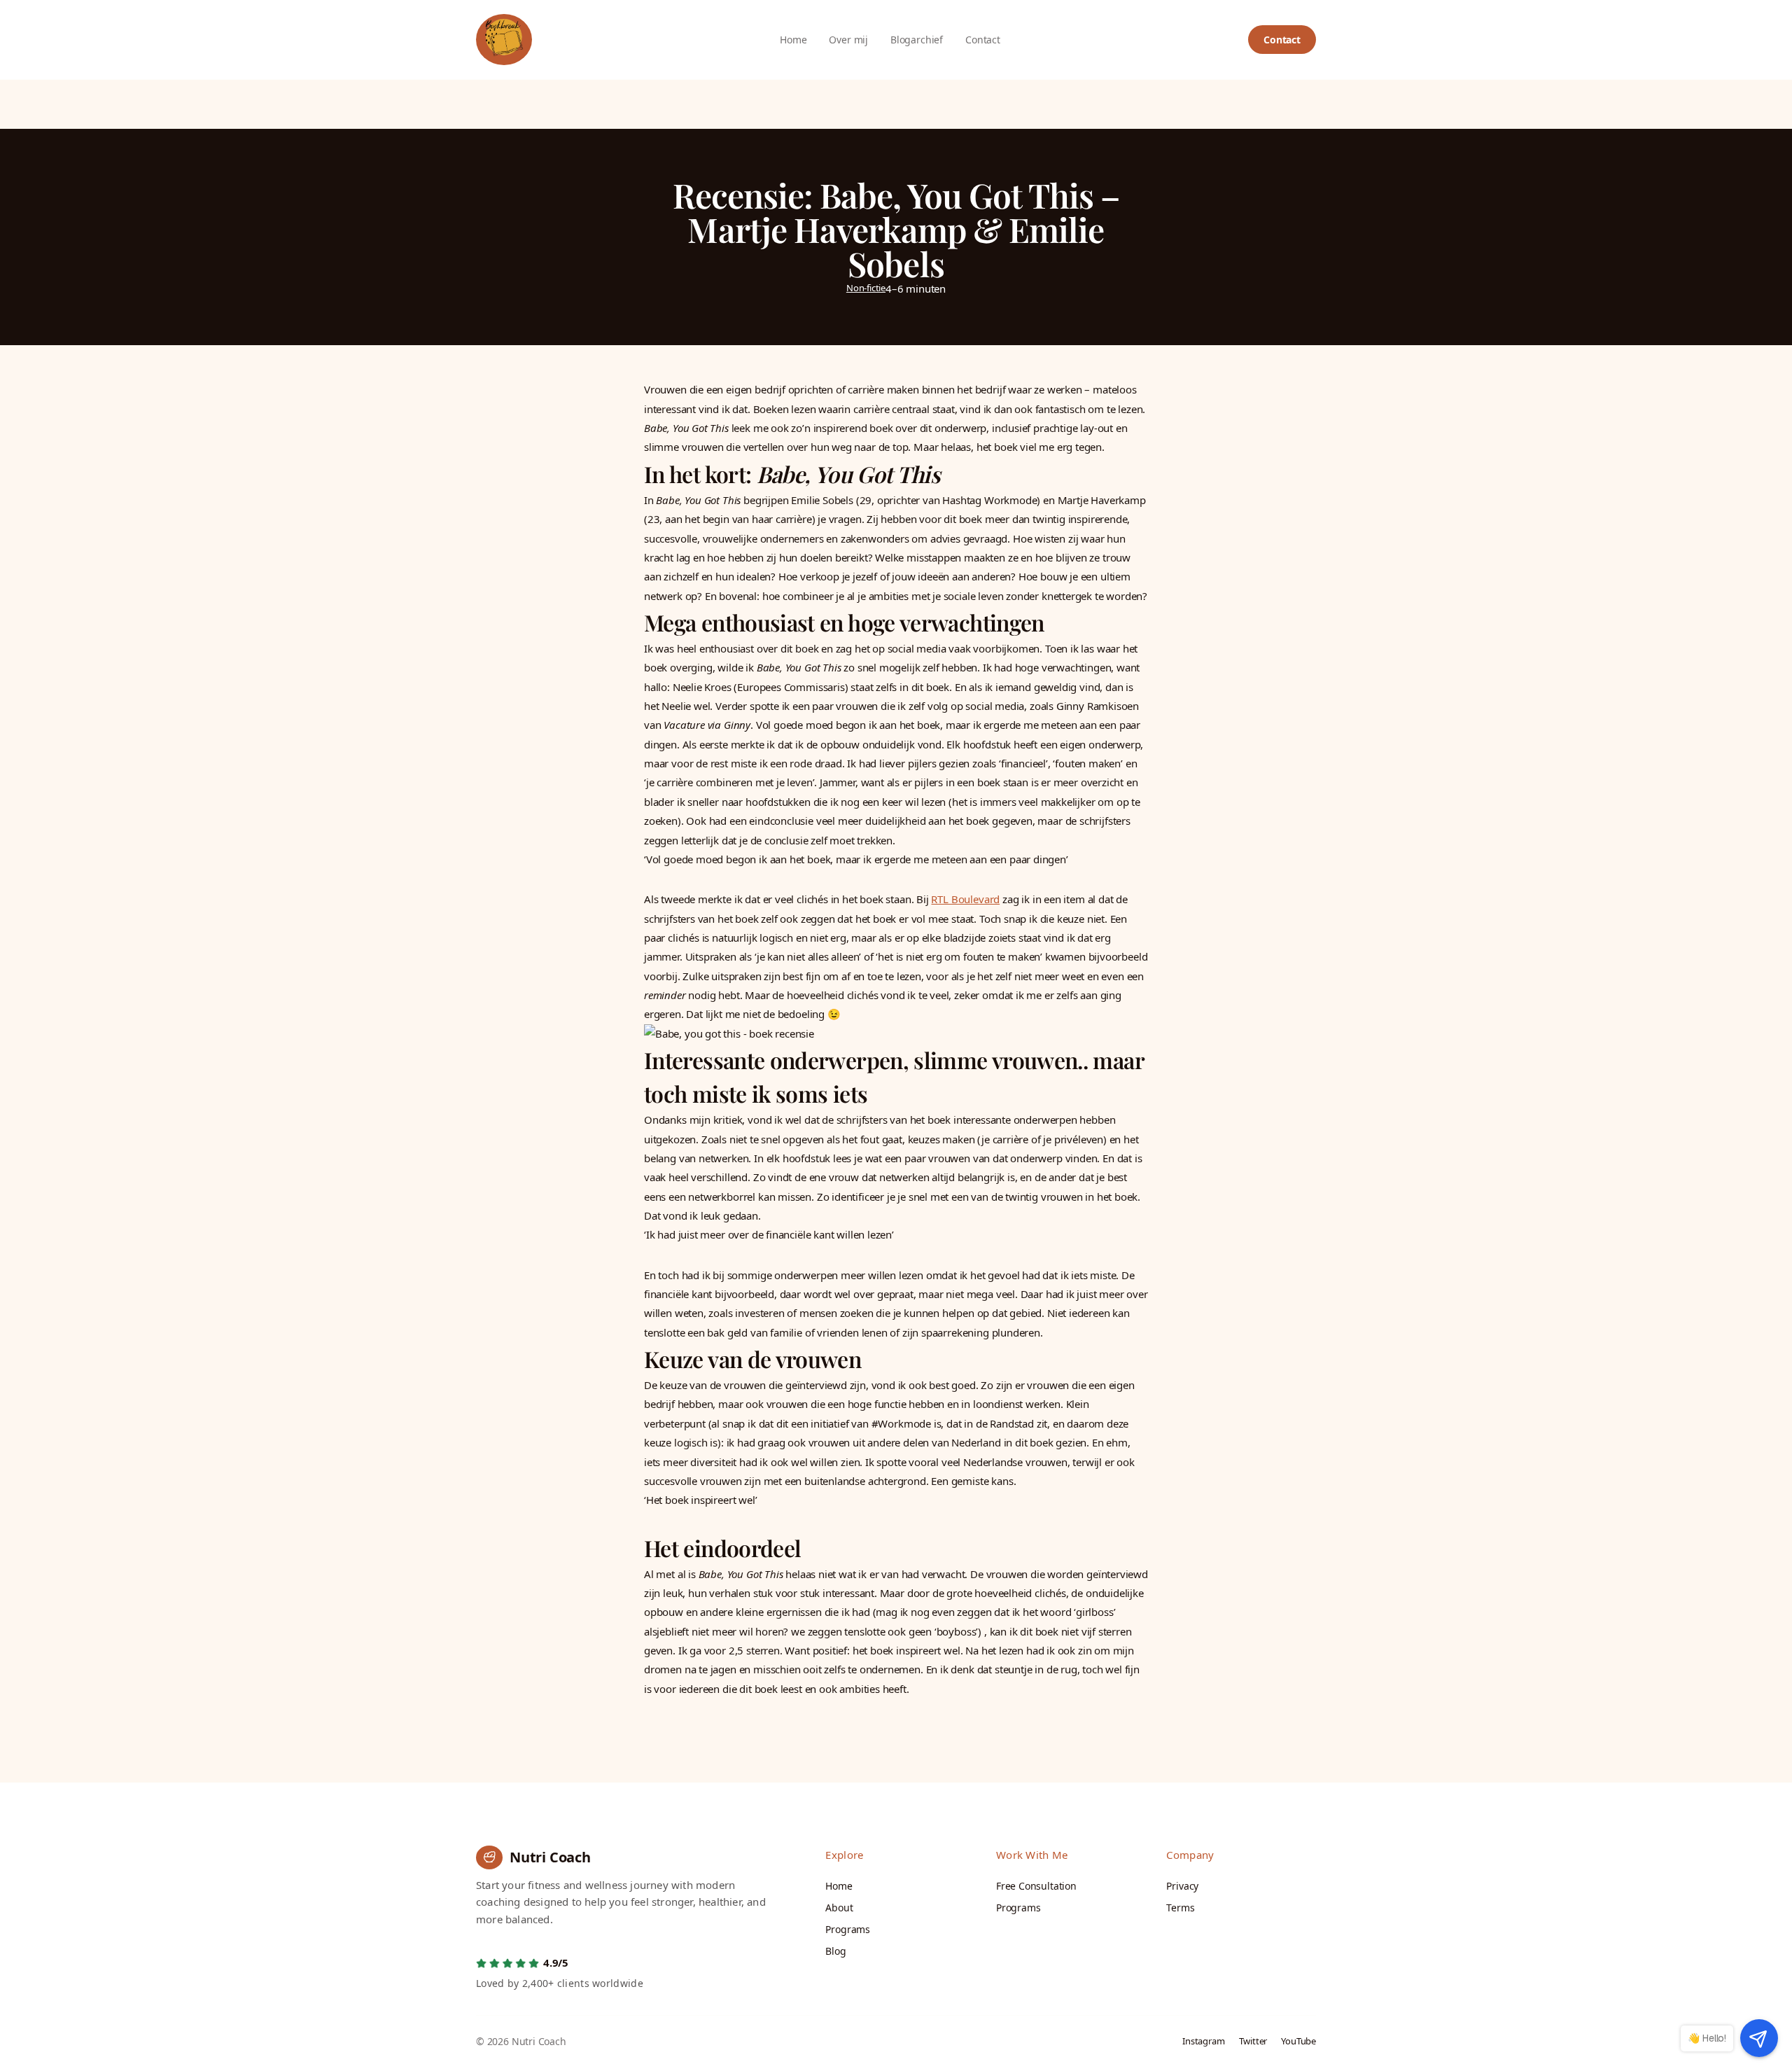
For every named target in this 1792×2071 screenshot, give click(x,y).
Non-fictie (866, 288)
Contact (1282, 40)
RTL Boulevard (965, 899)
